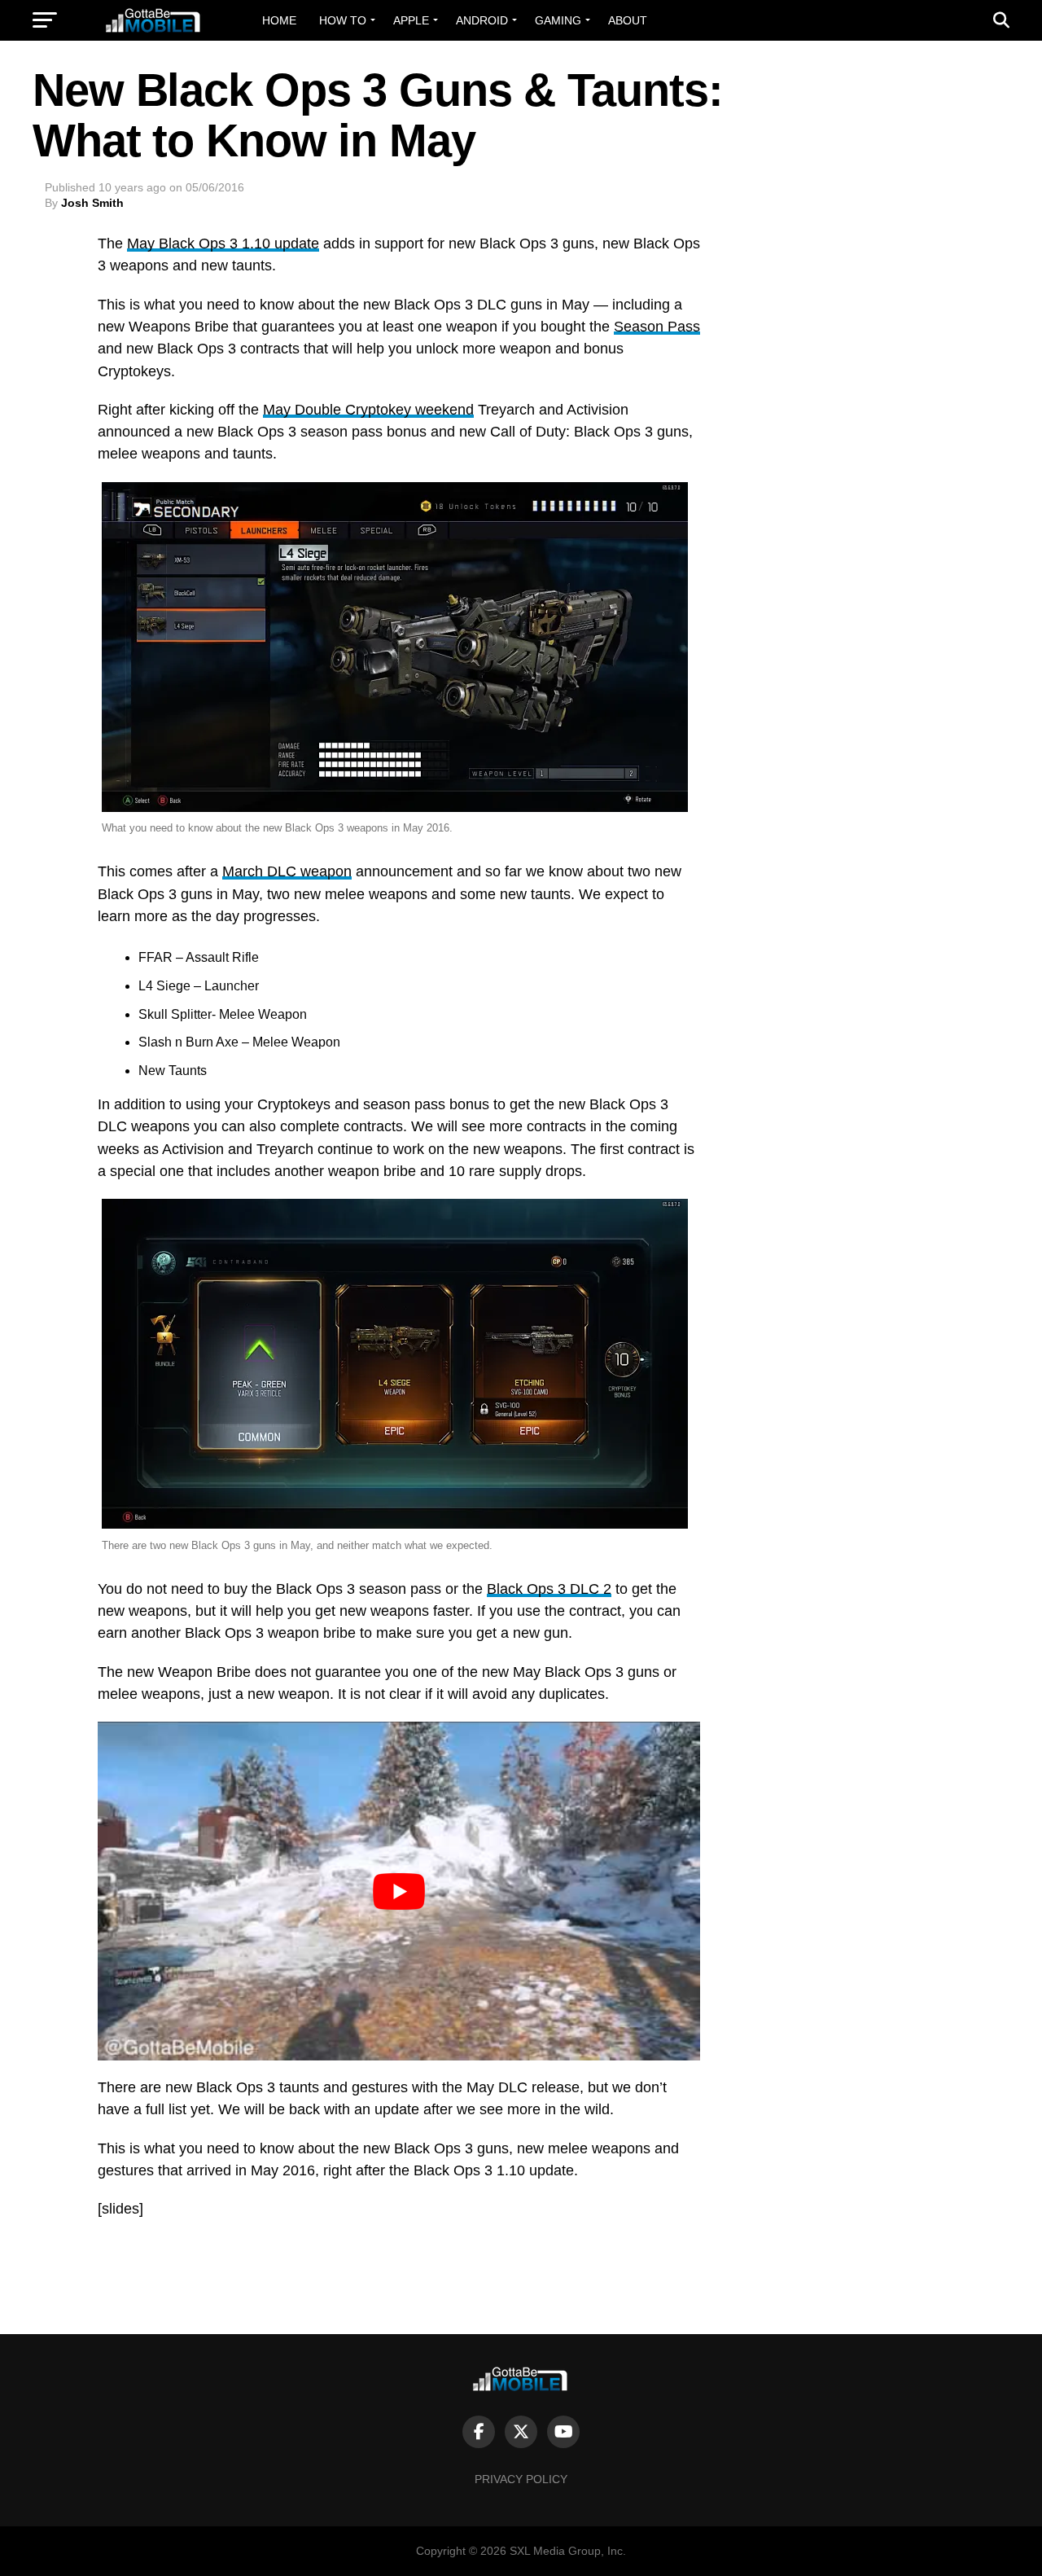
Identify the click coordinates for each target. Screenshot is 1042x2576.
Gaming (558, 20)
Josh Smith (92, 203)
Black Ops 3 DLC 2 (549, 1589)
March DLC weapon (287, 871)
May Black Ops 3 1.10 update (223, 244)
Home (279, 20)
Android (482, 20)
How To (343, 20)
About (628, 20)
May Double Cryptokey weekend (368, 410)
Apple (411, 20)
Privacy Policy (521, 2479)
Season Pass (657, 327)
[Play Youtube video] (399, 1891)
